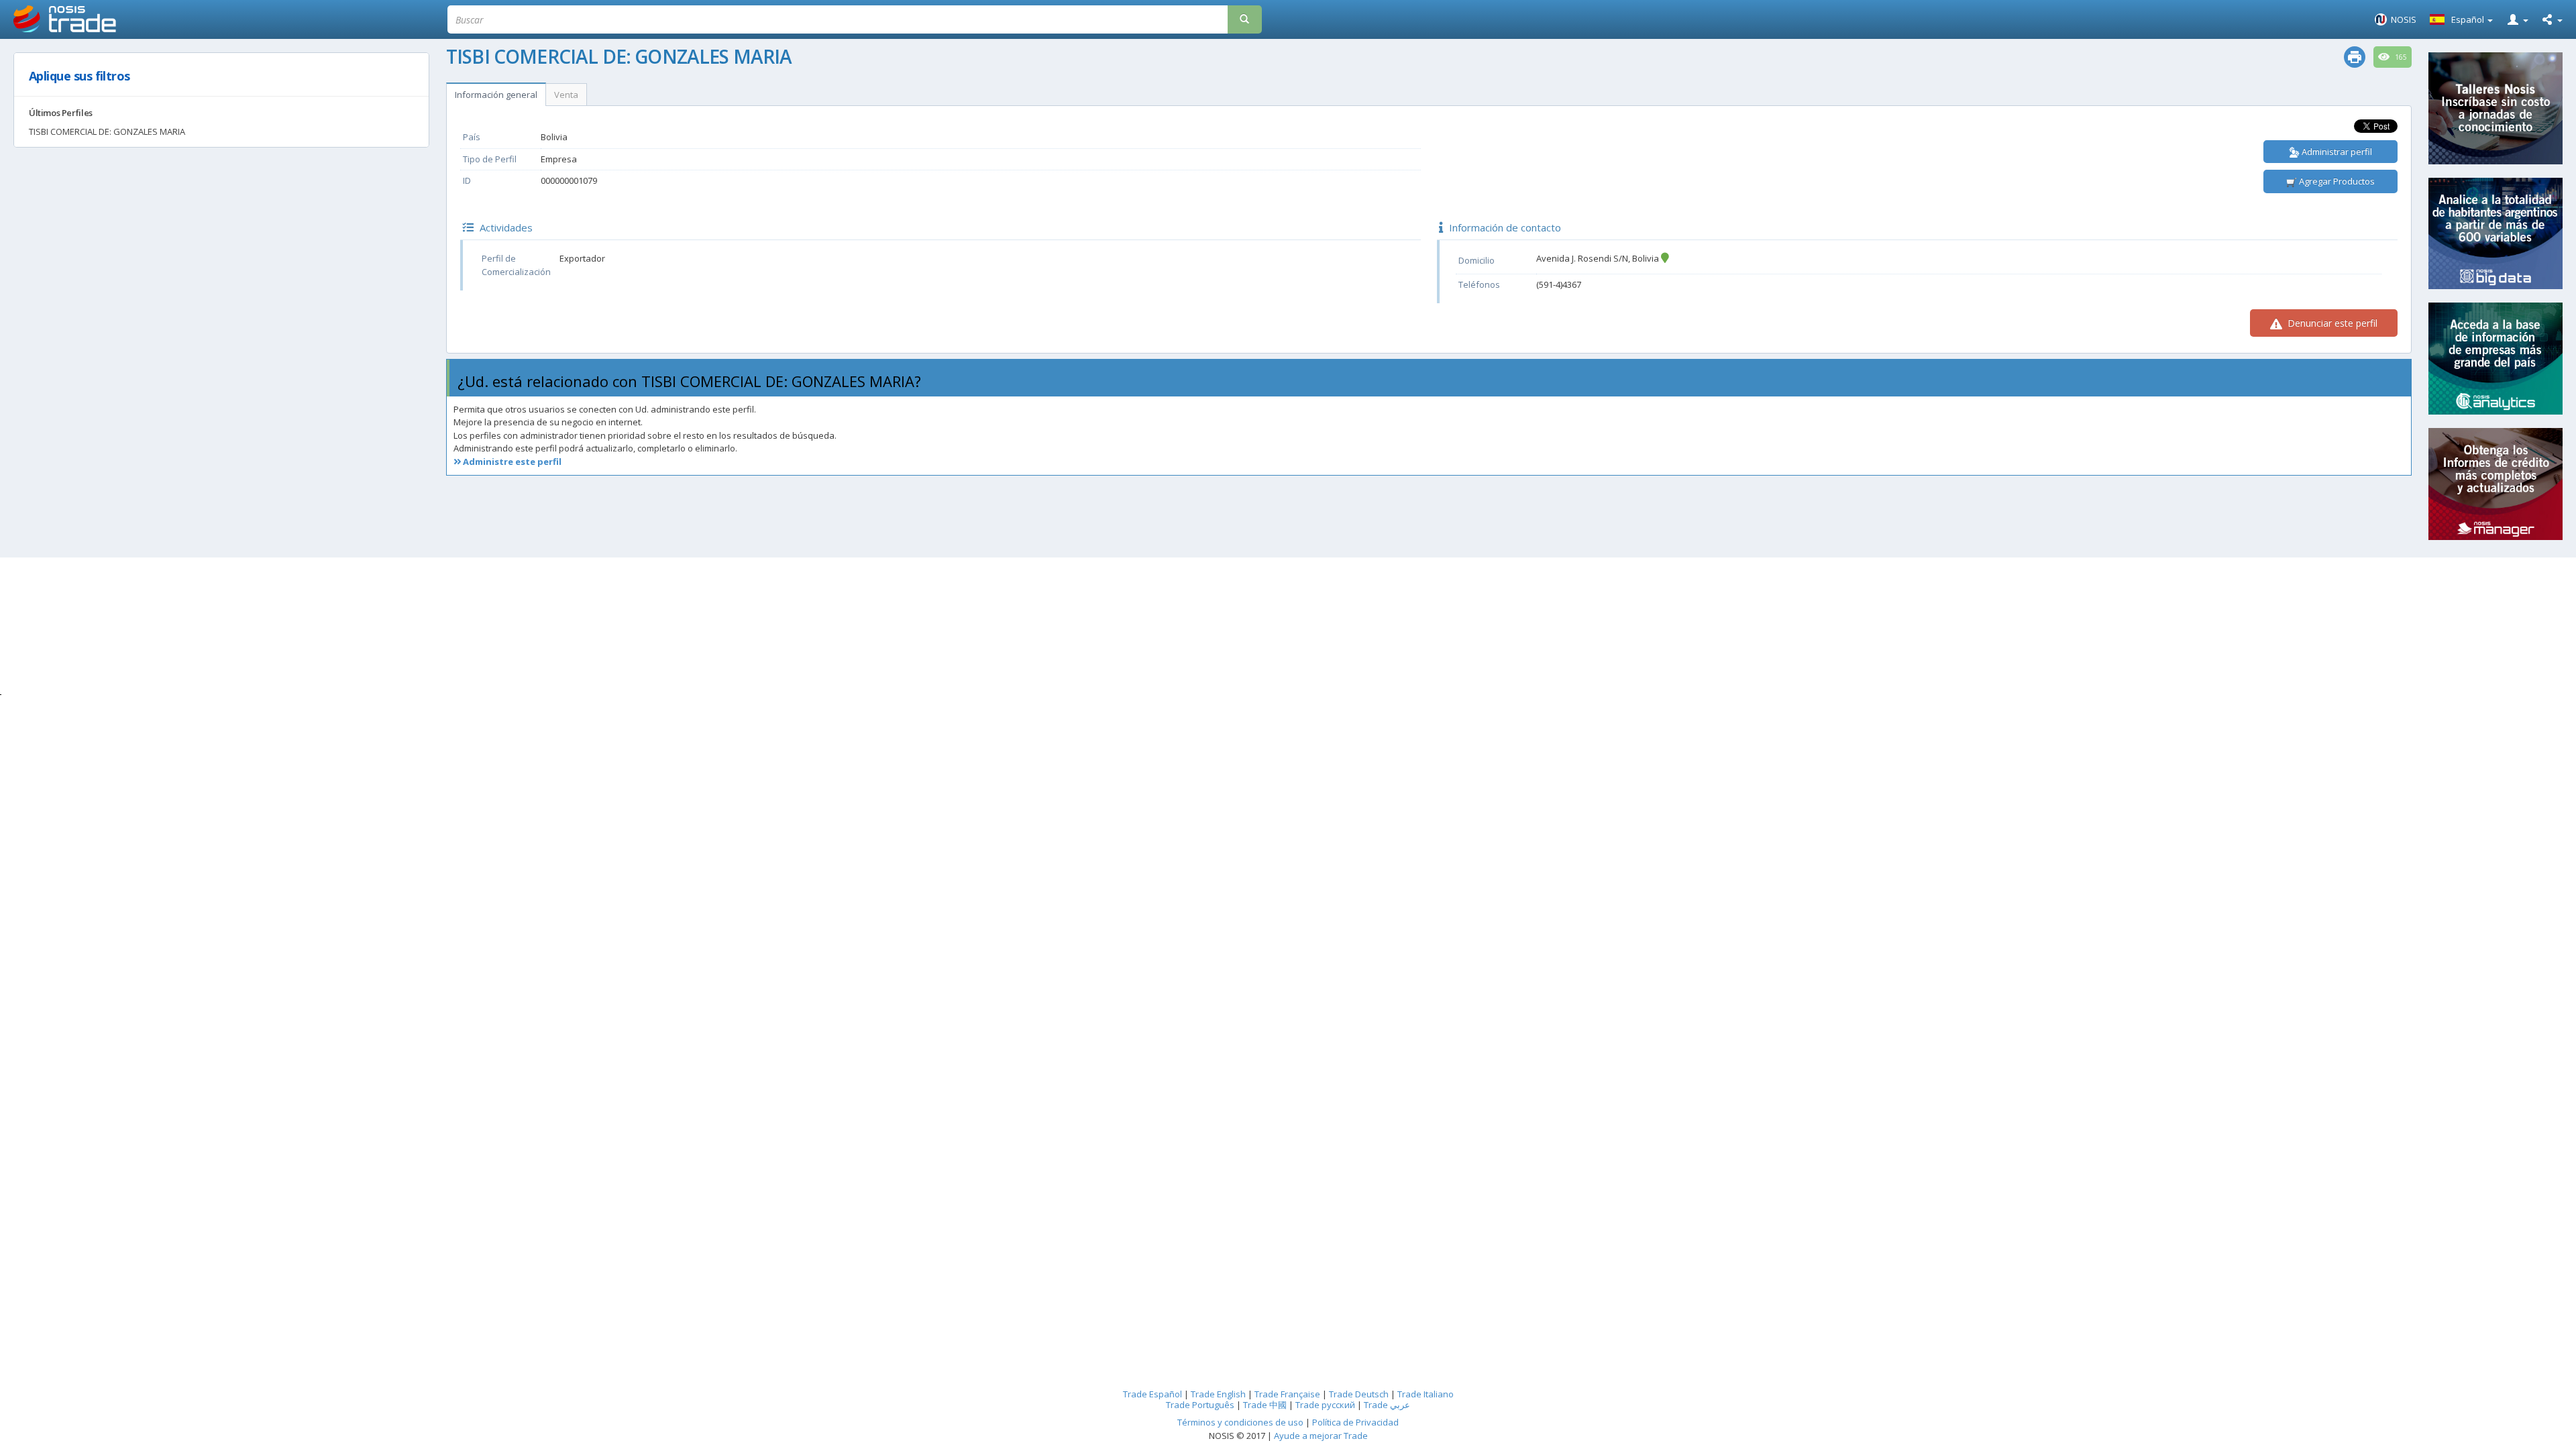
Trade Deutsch (1359, 1394)
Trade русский (1325, 1405)
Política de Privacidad (1355, 1422)
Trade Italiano (1426, 1394)
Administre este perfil (511, 462)
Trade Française (1287, 1394)
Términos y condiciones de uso (1240, 1422)
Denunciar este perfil (2331, 323)
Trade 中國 (1265, 1405)
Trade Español (1152, 1394)
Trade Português (1200, 1405)
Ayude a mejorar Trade (1321, 1436)
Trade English (1218, 1394)
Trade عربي (1387, 1405)
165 (2400, 57)
